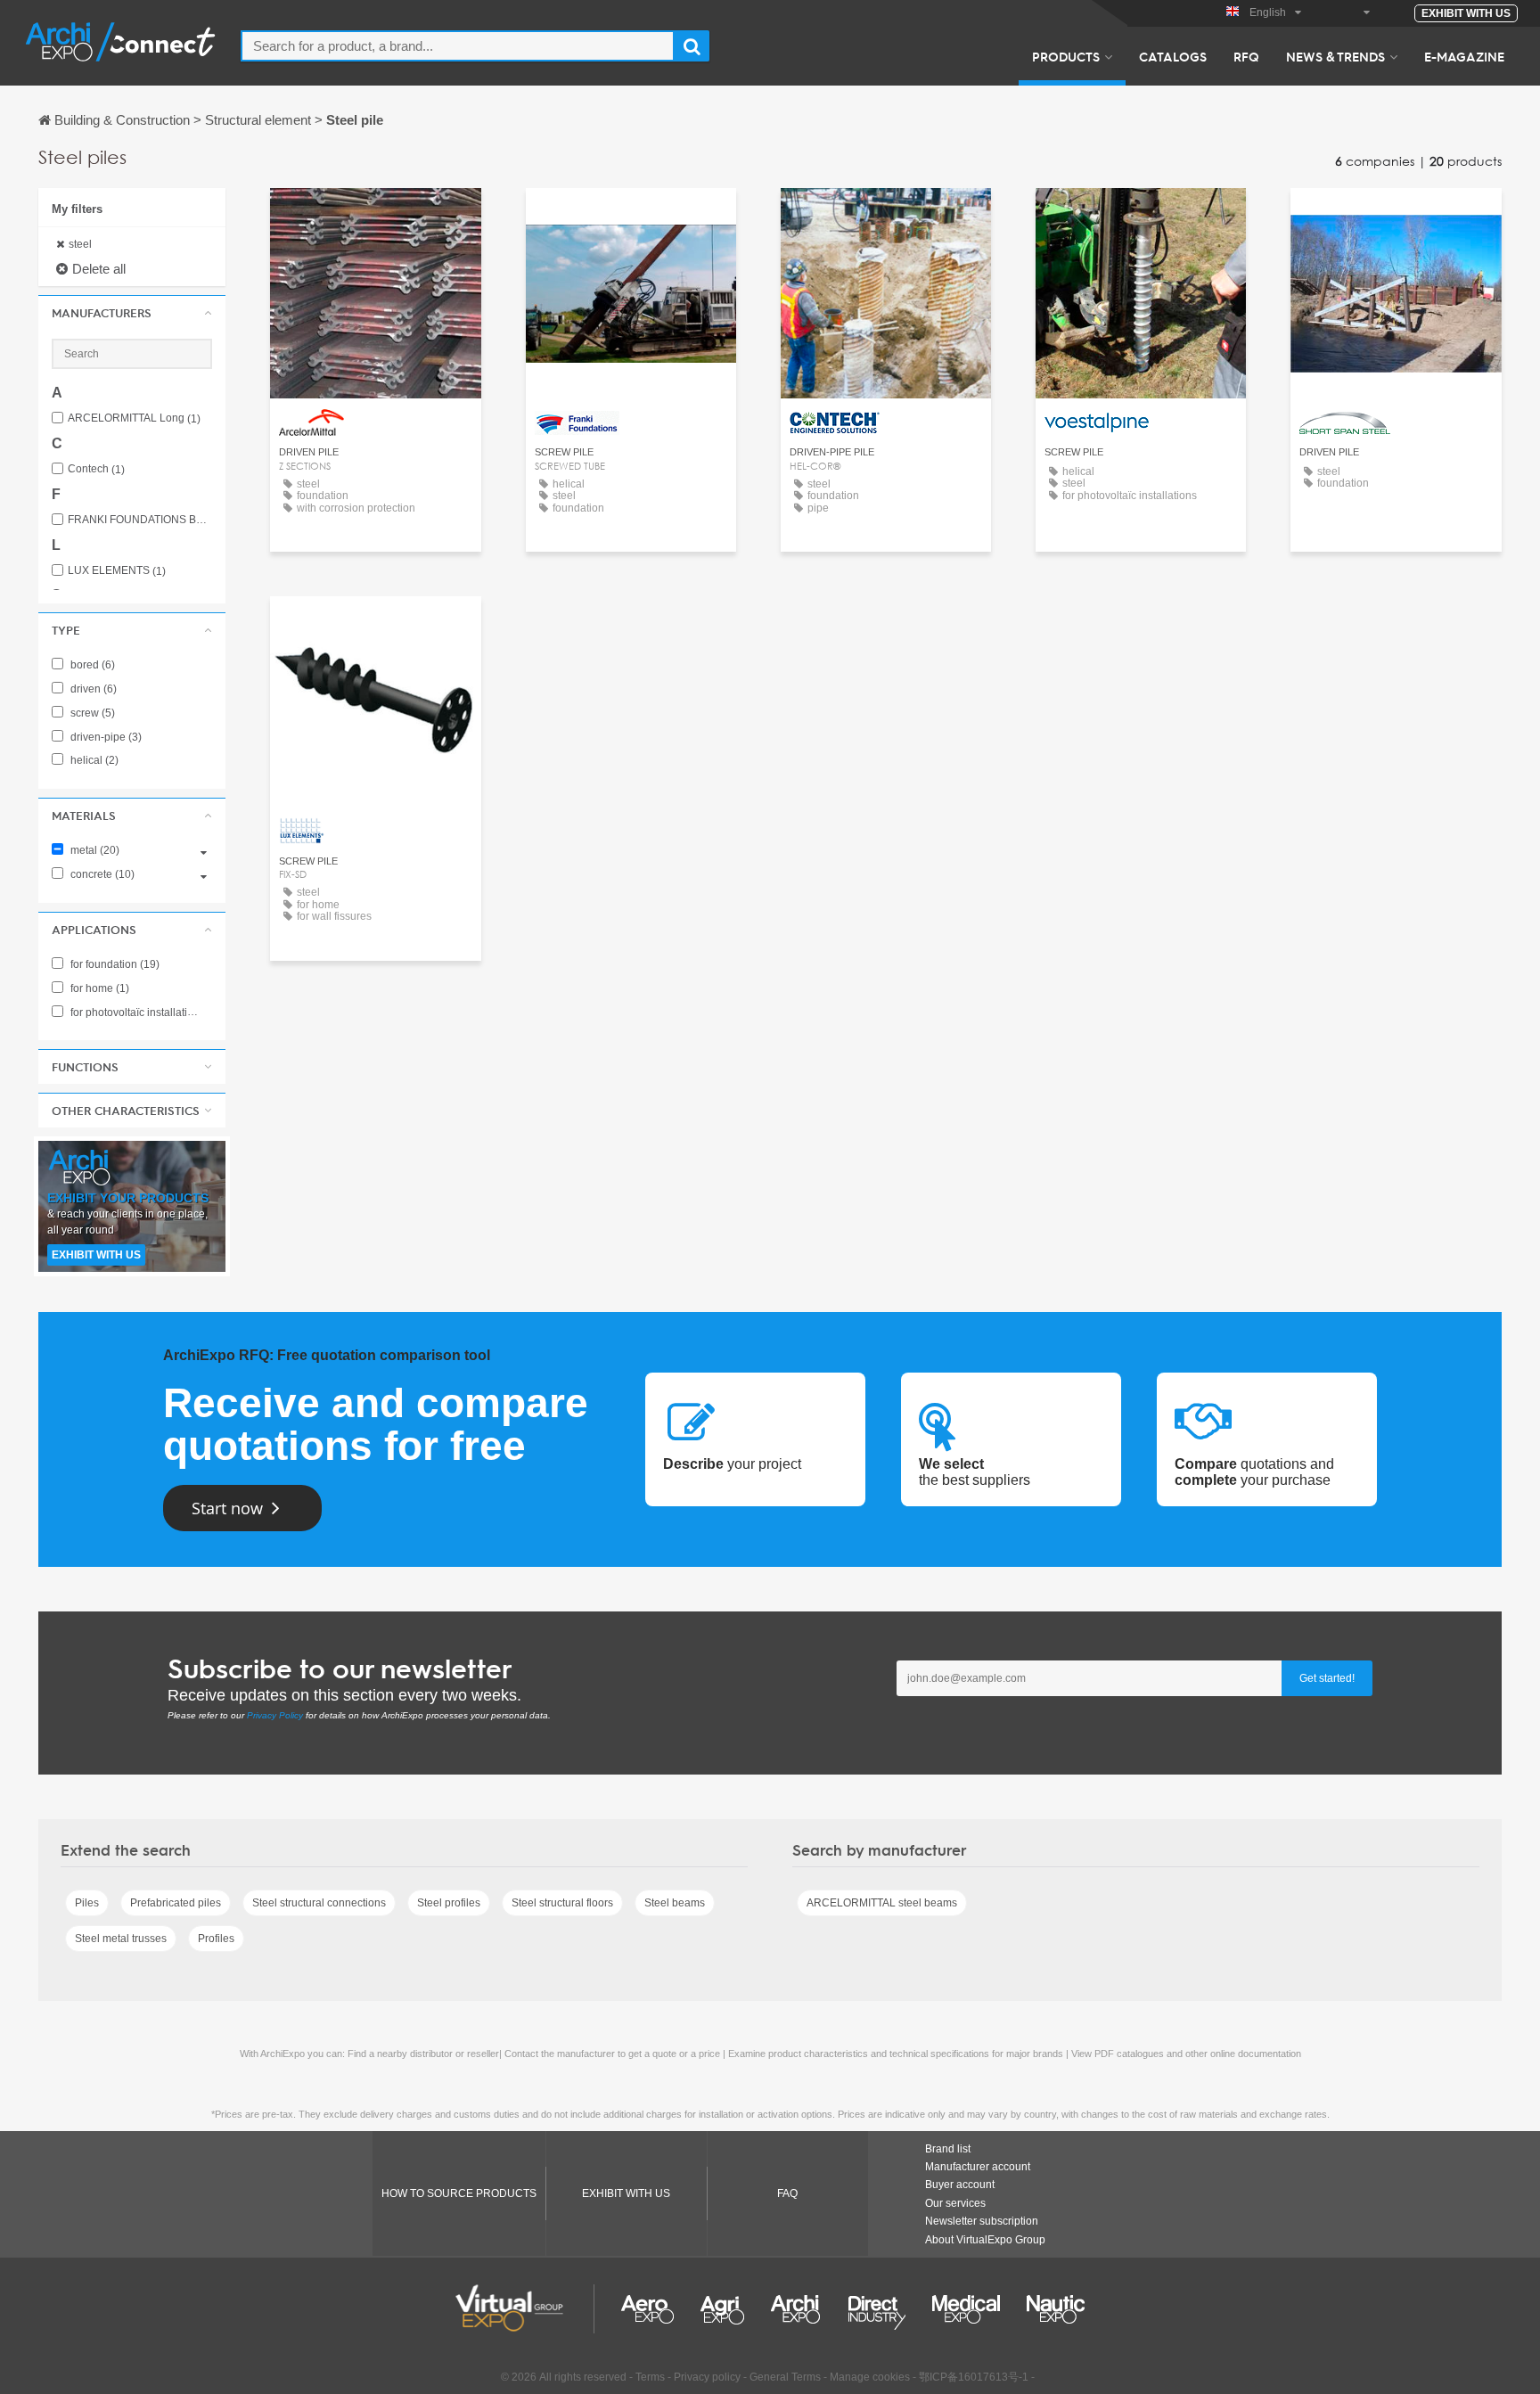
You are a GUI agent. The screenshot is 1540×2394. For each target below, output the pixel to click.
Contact (376, 218)
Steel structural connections (319, 1903)
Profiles (216, 1939)
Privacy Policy (275, 1715)
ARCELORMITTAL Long (134, 418)
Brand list (948, 2149)
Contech (96, 469)
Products (1066, 56)
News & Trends (1335, 56)
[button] (132, 313)
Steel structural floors (562, 1903)
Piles (87, 1903)
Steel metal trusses (121, 1939)
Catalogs (1173, 56)
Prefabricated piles (176, 1903)
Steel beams (675, 1903)
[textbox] (458, 46)
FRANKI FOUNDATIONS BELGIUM (140, 520)
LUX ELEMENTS (117, 571)
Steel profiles (449, 1903)
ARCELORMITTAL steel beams (882, 1903)
